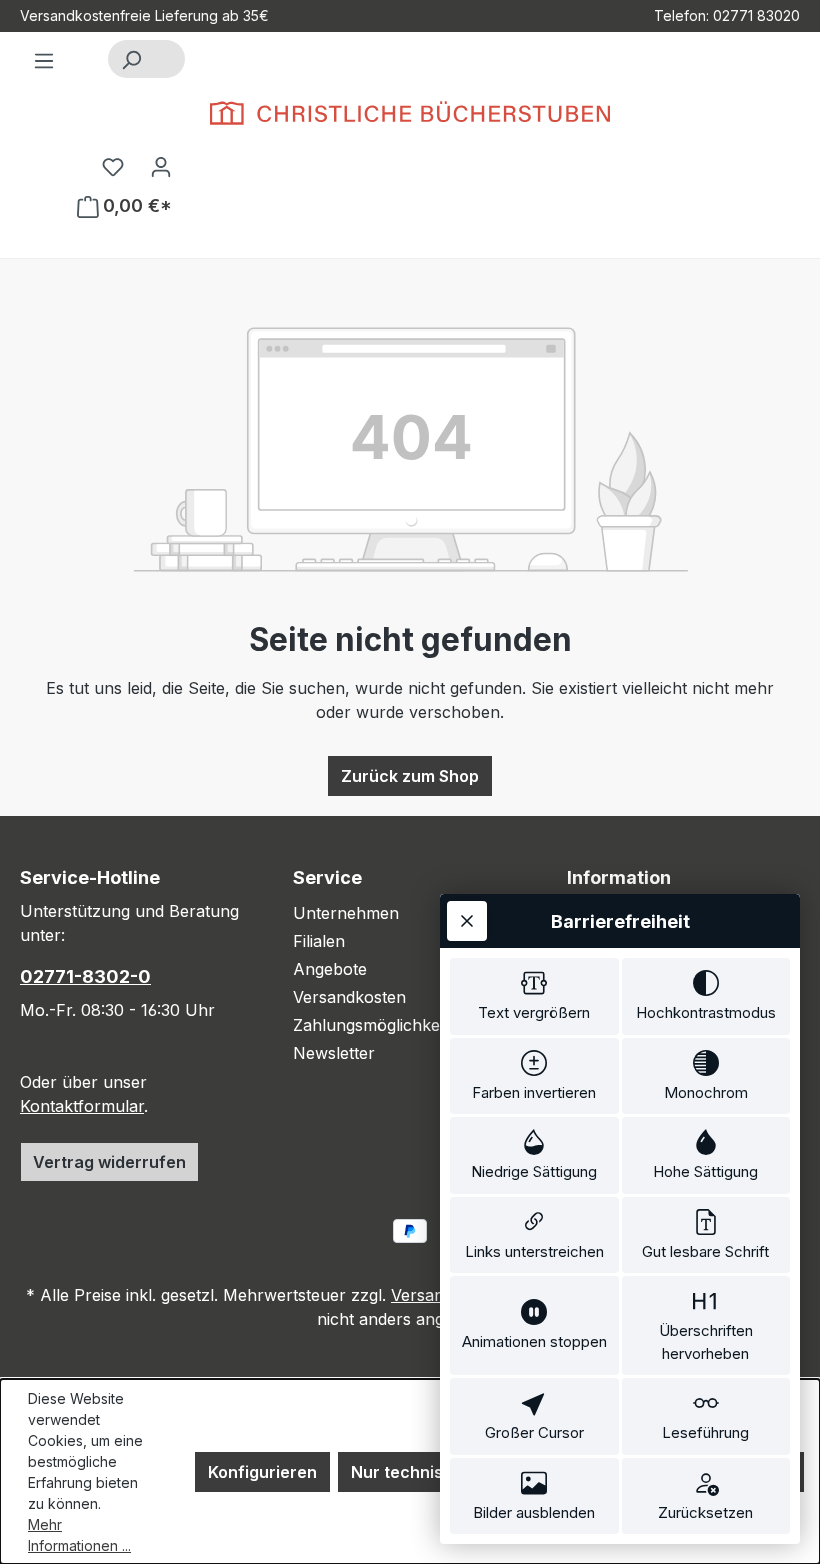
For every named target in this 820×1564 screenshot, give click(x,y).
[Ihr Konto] (161, 166)
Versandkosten (349, 997)
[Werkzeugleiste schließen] (467, 921)
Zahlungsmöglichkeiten (380, 1025)
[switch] (534, 996)
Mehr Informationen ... (79, 1535)
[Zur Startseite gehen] (410, 113)
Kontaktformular (82, 1106)
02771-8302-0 (85, 976)
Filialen (319, 941)
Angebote (330, 969)
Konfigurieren (262, 1472)
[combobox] (169, 59)
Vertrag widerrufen (109, 1162)
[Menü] (44, 60)
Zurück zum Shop (410, 776)
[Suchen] (131, 59)
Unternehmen (346, 913)
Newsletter (334, 1053)
